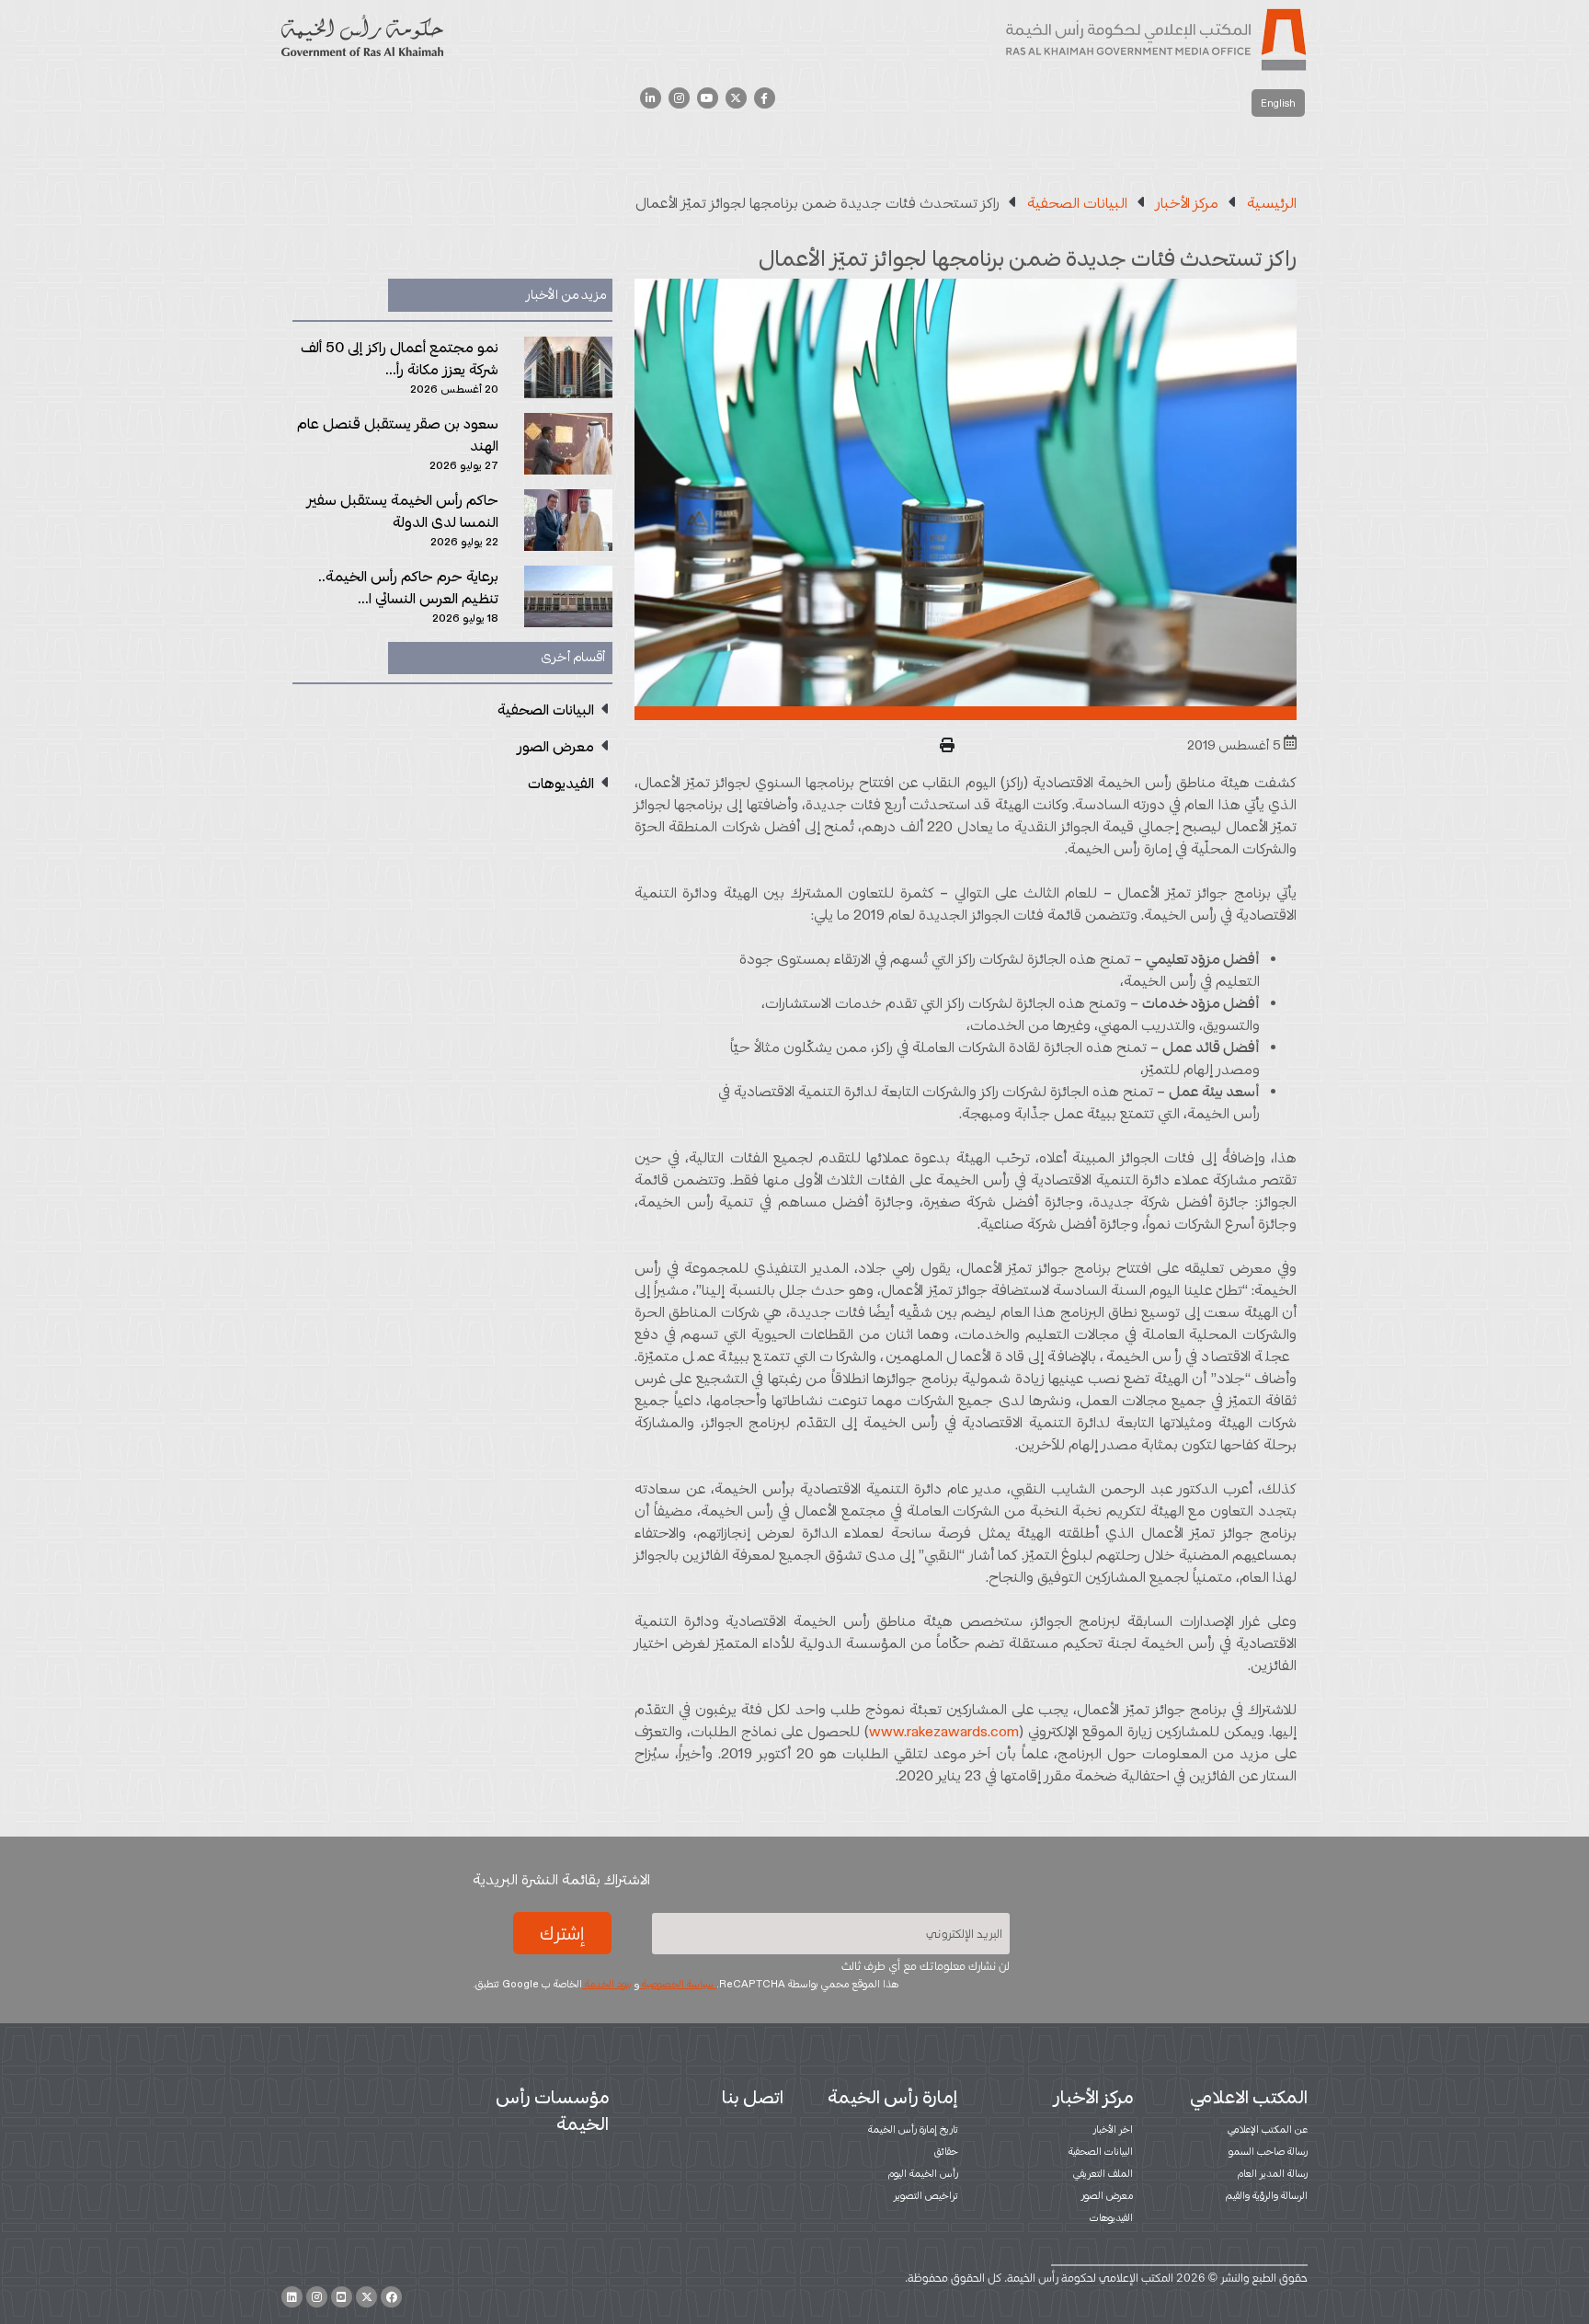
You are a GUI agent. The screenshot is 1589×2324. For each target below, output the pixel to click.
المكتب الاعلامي (1249, 2097)
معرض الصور (1107, 2195)
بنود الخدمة (607, 1984)
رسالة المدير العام (1273, 2173)
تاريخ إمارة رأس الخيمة (913, 2129)
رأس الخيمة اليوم (923, 2173)
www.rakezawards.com (944, 1731)
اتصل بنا (753, 2097)
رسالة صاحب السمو (1268, 2151)
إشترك (562, 1933)
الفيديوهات (1111, 2217)
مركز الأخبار (1093, 2097)
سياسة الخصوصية (678, 1984)
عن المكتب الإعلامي (1268, 2129)
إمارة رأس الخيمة (893, 2097)
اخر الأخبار (1113, 2129)
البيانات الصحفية (1101, 2151)
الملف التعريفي (1103, 2173)
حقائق (946, 2151)
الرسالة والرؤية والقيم (1267, 2195)
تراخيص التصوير (926, 2195)
